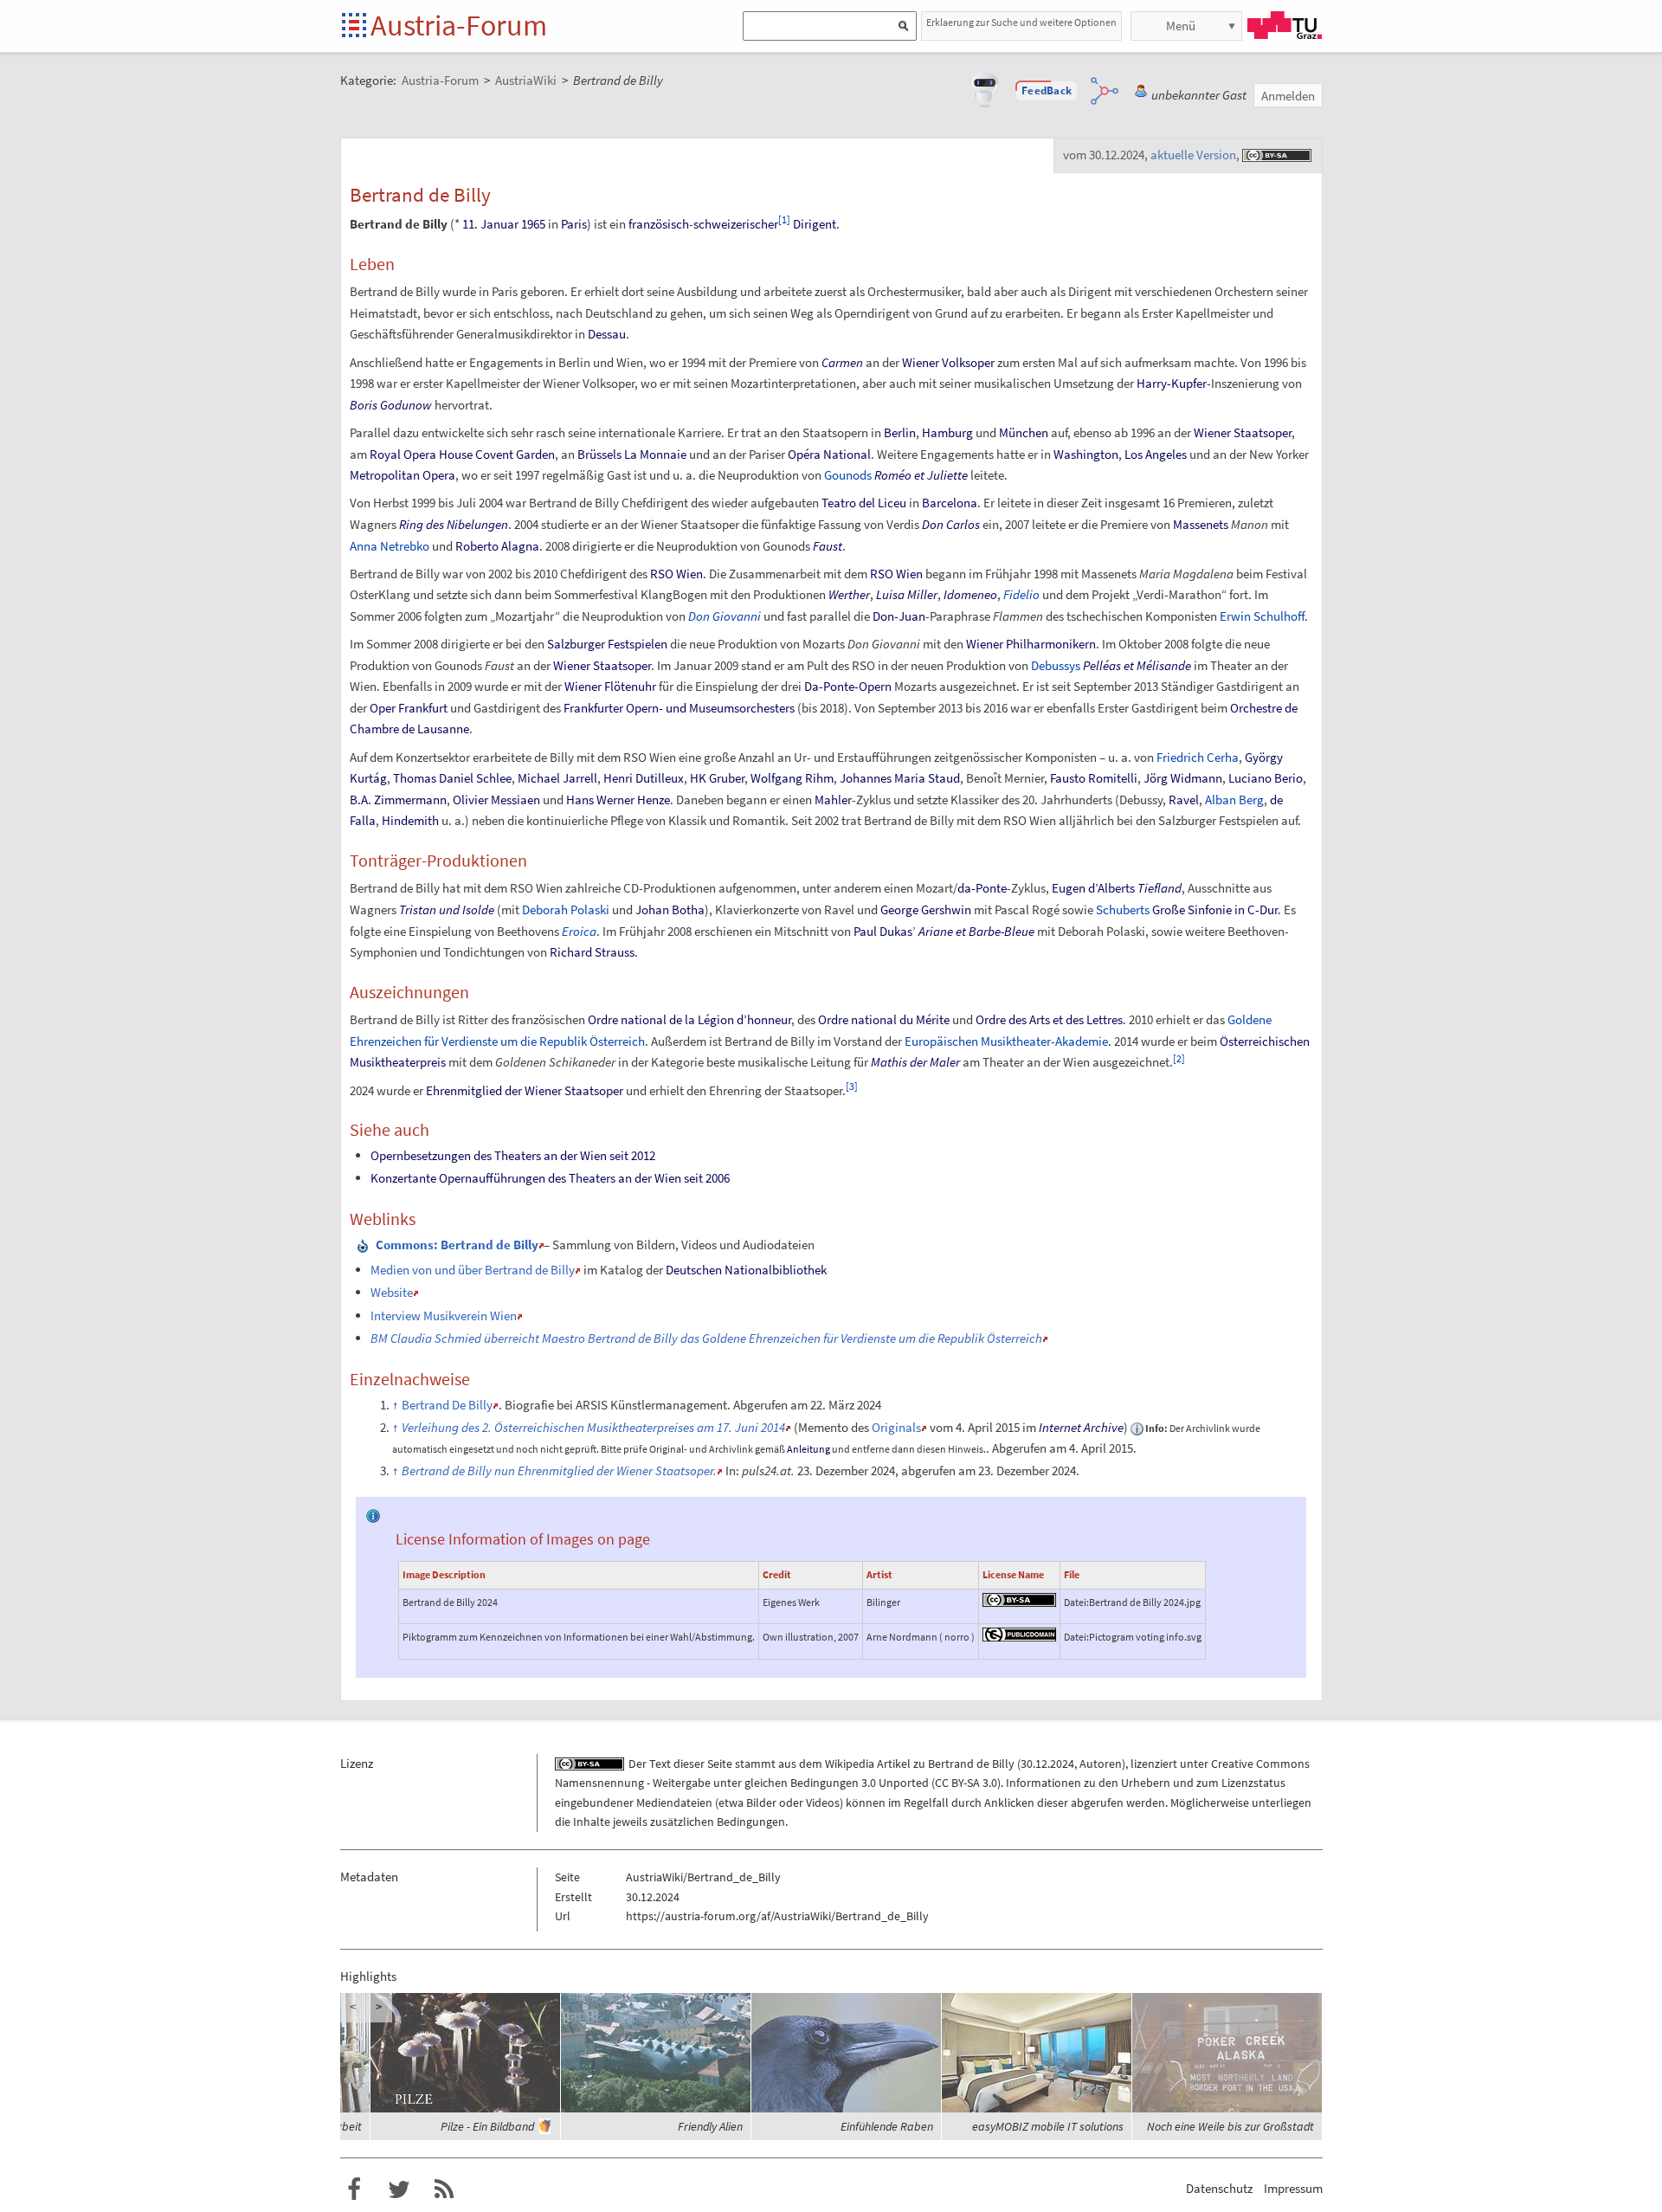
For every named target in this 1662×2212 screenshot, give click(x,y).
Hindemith (410, 820)
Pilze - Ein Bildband (487, 2126)
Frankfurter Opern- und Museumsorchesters (679, 708)
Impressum (1293, 2188)
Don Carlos (951, 524)
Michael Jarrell (557, 778)
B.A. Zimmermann (398, 800)
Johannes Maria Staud (900, 778)
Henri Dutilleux (644, 778)
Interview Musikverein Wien (444, 1316)
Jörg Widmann (1183, 778)
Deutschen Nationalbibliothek (746, 1270)
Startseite (355, 26)
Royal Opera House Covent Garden (462, 454)
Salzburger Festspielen (607, 644)
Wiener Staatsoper (1243, 432)
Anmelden (1288, 96)
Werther (849, 594)
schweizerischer (736, 224)
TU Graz (1285, 25)
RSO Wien (676, 574)
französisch (659, 224)
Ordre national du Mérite (884, 1019)
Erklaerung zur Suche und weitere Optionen (1021, 22)
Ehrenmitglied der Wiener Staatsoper (525, 1090)
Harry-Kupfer (1172, 383)
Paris (574, 224)
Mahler (833, 800)
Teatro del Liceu (864, 503)
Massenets (1201, 524)
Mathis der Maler (915, 1062)
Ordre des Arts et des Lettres (1049, 1019)
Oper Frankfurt (409, 708)
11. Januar (490, 224)
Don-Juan (899, 616)
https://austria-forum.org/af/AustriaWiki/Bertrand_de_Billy (777, 1916)
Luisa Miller (907, 594)
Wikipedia (850, 1764)
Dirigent (815, 224)
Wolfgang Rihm (792, 778)
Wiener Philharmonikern (1031, 644)
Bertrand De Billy (447, 1405)
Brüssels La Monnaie (632, 454)
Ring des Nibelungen (454, 524)
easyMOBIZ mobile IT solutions (1048, 2126)
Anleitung (808, 1449)
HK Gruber (717, 778)
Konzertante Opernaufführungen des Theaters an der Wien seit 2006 (550, 1178)
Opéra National (829, 454)
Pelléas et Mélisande (1137, 665)
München (1024, 432)
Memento (823, 1427)
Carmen (842, 362)
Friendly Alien (710, 2126)
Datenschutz (1219, 2188)
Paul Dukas (883, 931)
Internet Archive (1081, 1427)
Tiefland (1160, 888)
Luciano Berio (1266, 778)
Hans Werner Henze (618, 800)
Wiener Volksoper (948, 362)
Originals (896, 1427)
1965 (533, 224)
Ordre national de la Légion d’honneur (689, 1019)
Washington (1086, 454)
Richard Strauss (592, 952)
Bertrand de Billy (971, 1764)
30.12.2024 (1047, 1764)
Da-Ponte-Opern (848, 686)
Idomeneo (970, 594)
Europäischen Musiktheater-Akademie (1006, 1041)
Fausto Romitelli (1094, 778)
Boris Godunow (391, 405)
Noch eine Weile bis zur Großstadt (1230, 2126)
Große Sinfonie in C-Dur (1215, 909)
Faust (828, 546)
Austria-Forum (459, 25)
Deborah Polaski (566, 909)
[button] (1047, 91)
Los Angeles (1156, 454)
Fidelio (1021, 594)
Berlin (900, 432)
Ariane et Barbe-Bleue (976, 931)
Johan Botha (670, 909)
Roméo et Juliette (921, 475)
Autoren (1101, 1764)
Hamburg (947, 432)
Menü (1181, 26)
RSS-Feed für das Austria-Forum (444, 2189)
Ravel (1184, 800)
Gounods (848, 475)
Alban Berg (1234, 800)
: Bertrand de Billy (457, 1245)
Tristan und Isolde (447, 909)
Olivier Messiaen (496, 800)
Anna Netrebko (390, 546)
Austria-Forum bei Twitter (399, 2189)
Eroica (579, 931)
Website (392, 1292)
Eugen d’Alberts (1093, 888)
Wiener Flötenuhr (610, 686)
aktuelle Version (1193, 155)
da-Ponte (982, 888)
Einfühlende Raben (887, 2126)
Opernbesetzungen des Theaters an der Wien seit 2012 (513, 1155)
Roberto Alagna (497, 546)
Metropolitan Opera (403, 475)
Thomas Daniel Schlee (452, 778)
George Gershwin (926, 909)
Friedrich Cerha (1198, 757)
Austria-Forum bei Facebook (354, 2189)
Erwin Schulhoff (1262, 616)
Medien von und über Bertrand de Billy (473, 1270)
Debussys (1056, 665)
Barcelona (950, 503)
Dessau (607, 334)
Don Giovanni (725, 616)
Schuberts (1123, 909)
